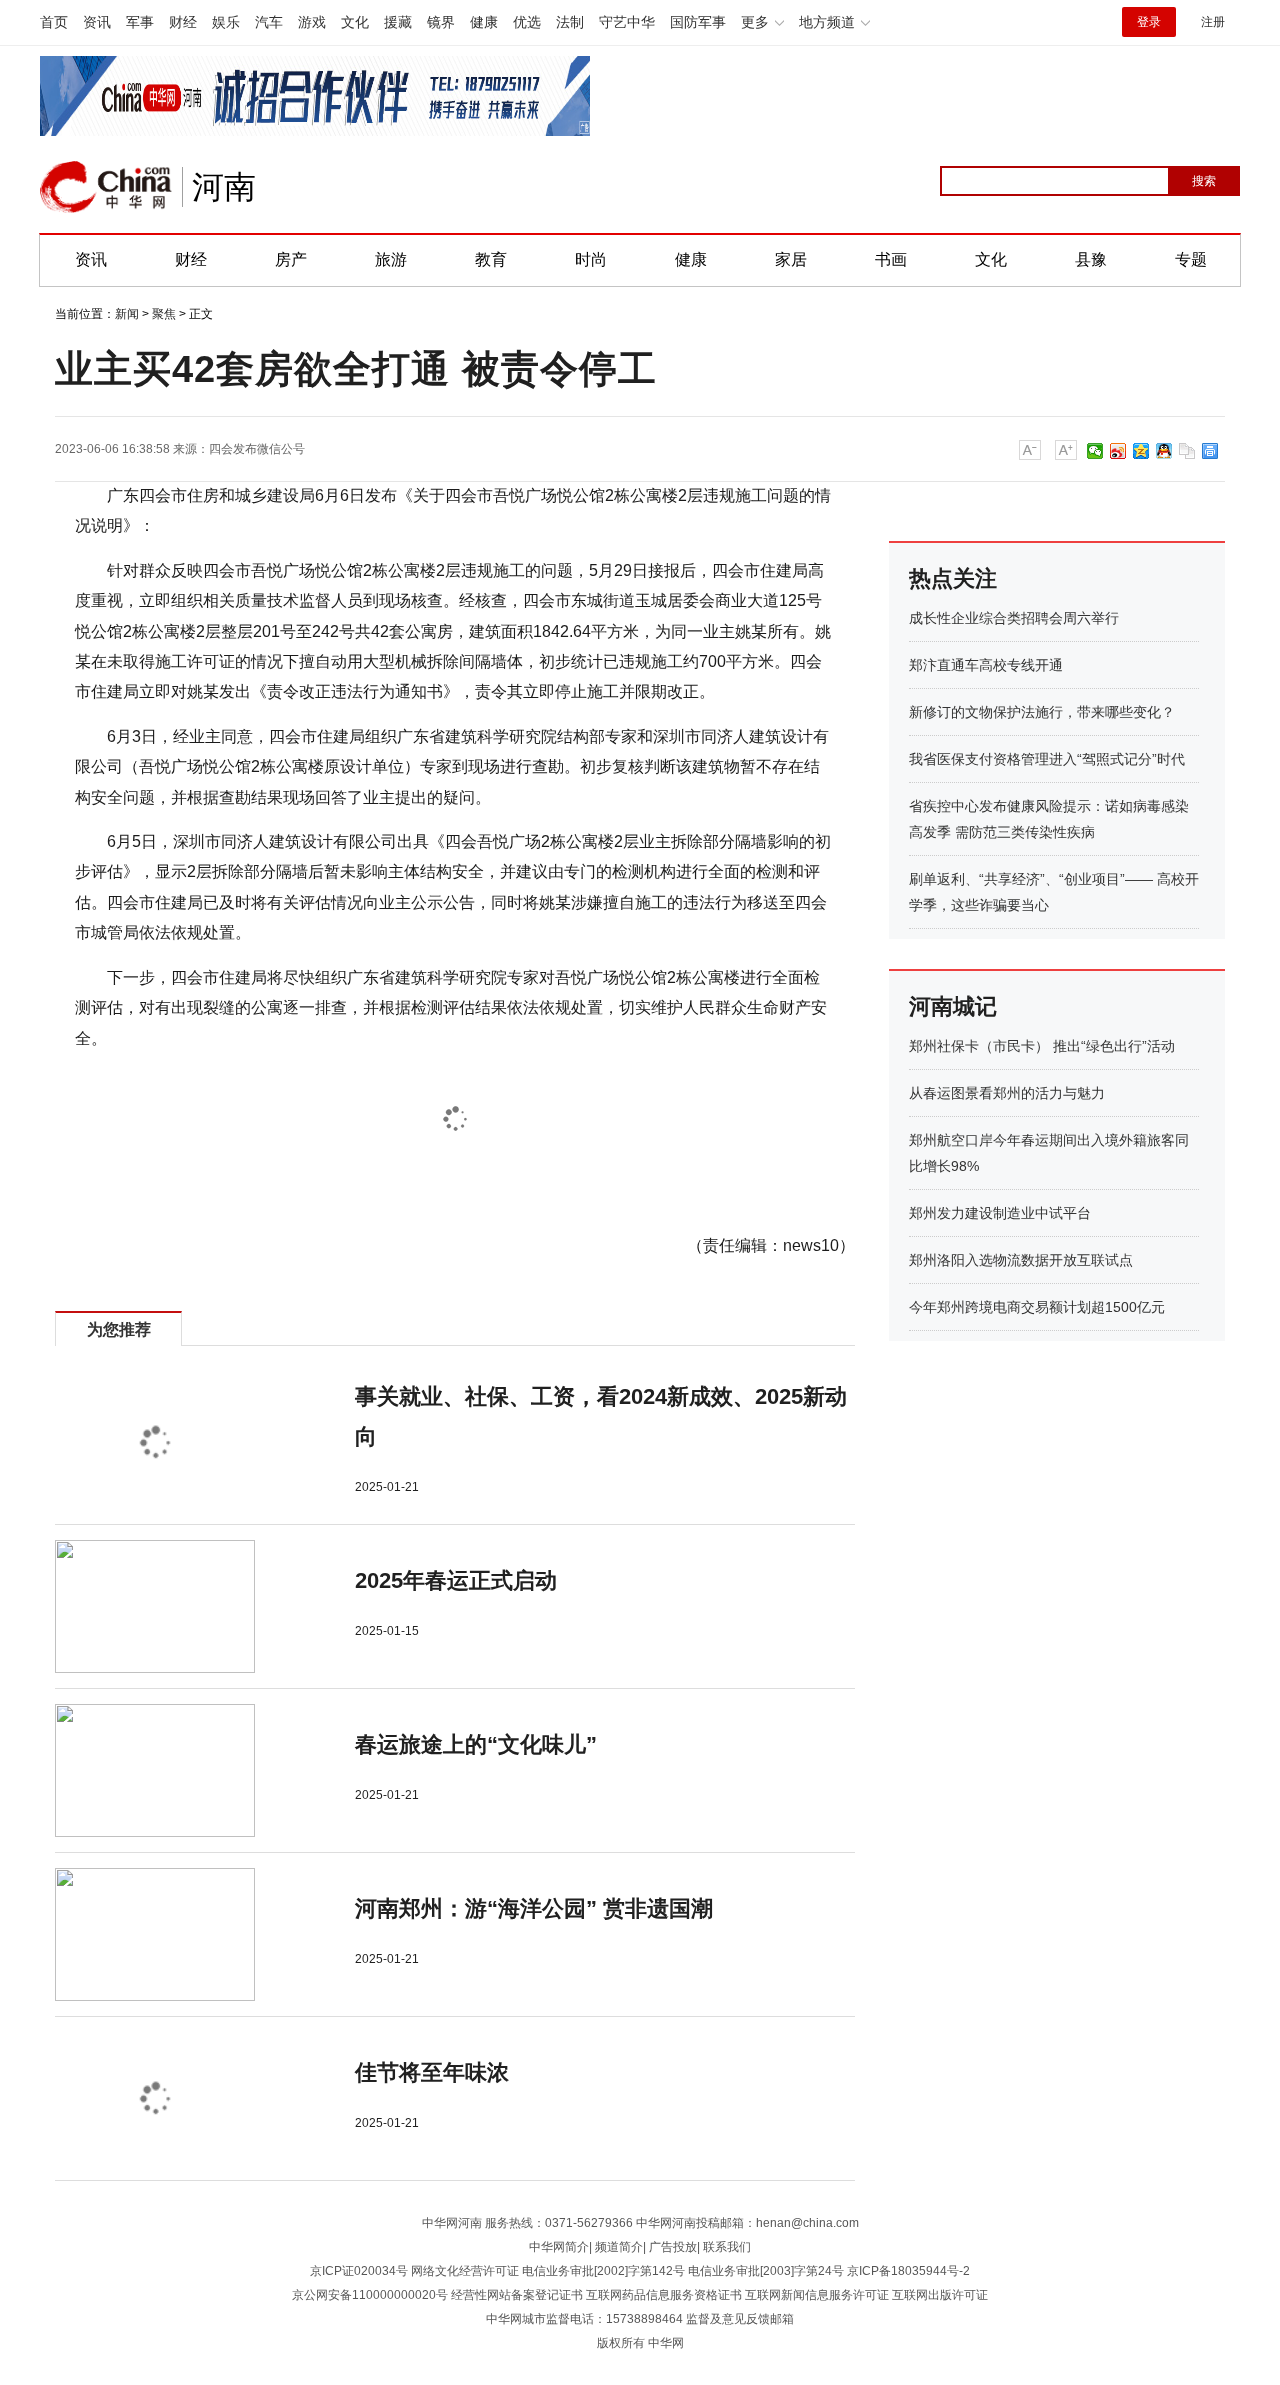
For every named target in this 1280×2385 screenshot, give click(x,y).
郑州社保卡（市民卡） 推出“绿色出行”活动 (1042, 1046)
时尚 (591, 259)
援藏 (398, 22)
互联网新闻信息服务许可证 (817, 2295)
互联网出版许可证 (940, 2295)
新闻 (127, 314)
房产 (291, 259)
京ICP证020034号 (359, 2271)
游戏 (312, 22)
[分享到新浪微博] (1118, 451)
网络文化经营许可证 (465, 2271)
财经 (183, 22)
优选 (527, 22)
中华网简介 (559, 2247)
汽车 (269, 22)
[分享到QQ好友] (1164, 451)
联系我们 (727, 2247)
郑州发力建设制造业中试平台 (1000, 1213)
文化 (355, 22)
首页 (54, 22)
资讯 (97, 22)
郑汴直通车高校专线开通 (986, 665)
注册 (1213, 22)
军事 (140, 22)
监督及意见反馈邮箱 (740, 2319)
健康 (484, 22)
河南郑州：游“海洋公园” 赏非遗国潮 (534, 1908)
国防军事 (698, 22)
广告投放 (673, 2247)
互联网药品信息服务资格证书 (664, 2295)
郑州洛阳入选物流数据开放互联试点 (1021, 1260)
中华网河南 (452, 2223)
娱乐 (226, 22)
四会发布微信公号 (257, 449)
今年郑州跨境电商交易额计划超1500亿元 (1037, 1307)
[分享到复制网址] (1187, 451)
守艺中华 (627, 22)
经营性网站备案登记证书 (517, 2295)
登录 (1149, 22)
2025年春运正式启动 (456, 1580)
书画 (891, 259)
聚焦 (164, 314)
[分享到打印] (1210, 451)
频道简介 (619, 2247)
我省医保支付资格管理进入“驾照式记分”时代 (1047, 759)
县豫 (1091, 259)
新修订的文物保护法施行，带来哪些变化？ (1042, 712)
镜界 (441, 22)
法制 (570, 22)
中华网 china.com (106, 187)
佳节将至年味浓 (432, 2072)
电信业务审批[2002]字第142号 (603, 2271)
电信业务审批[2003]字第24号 (766, 2271)
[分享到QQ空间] (1141, 451)
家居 (791, 259)
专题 (1191, 259)
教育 (491, 259)
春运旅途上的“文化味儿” (476, 1744)
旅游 (391, 259)
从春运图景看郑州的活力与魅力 (1007, 1093)
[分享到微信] (1095, 451)
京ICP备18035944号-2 (908, 2271)
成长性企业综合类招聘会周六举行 (1014, 618)
